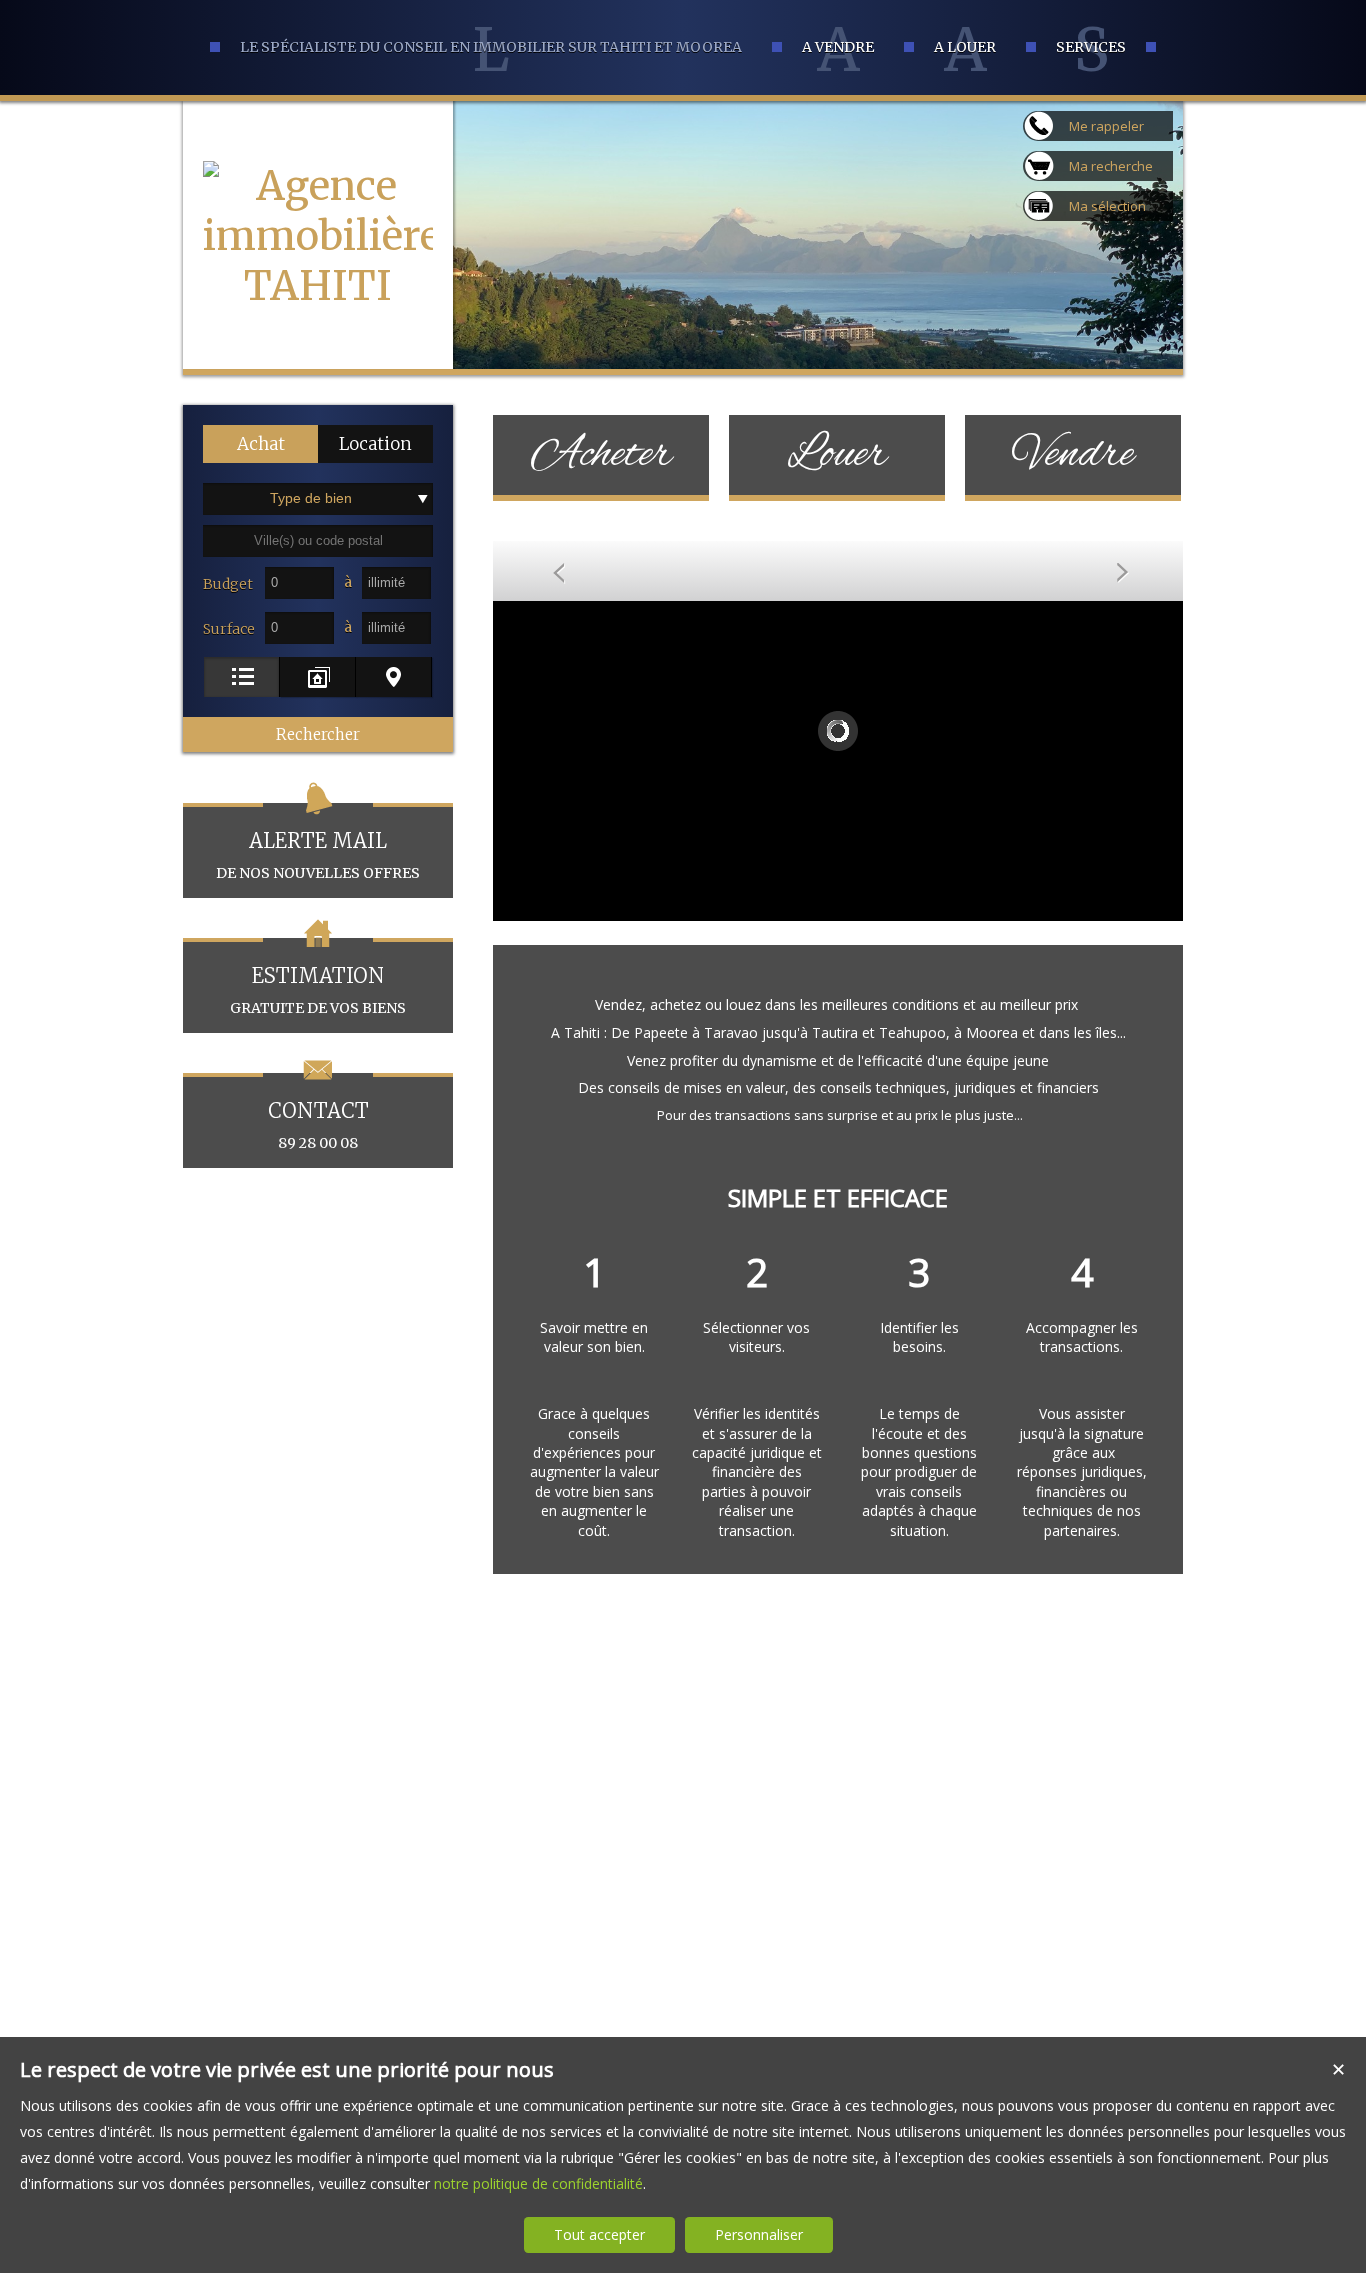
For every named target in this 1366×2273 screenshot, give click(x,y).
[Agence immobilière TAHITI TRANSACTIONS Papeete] (318, 386)
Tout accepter (599, 2234)
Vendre (1073, 455)
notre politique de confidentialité (538, 2183)
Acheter (601, 455)
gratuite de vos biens (318, 990)
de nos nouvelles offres (318, 855)
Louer (837, 455)
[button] (260, 444)
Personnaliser (759, 2234)
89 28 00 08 (318, 1125)
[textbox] (318, 541)
